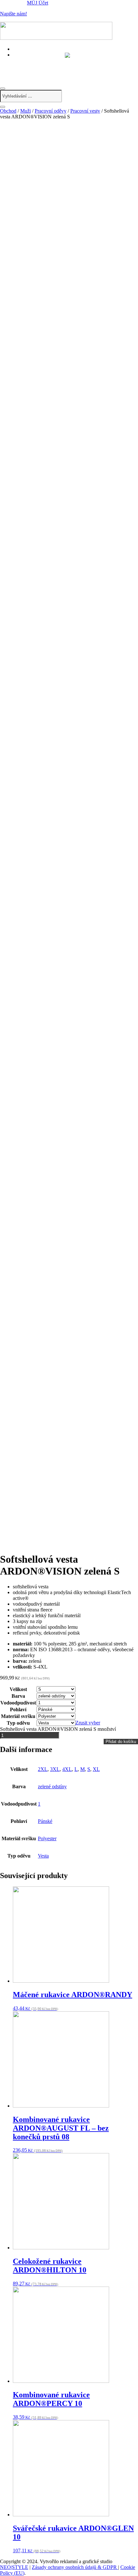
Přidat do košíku (121, 1742)
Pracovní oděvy (51, 111)
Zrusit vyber (88, 1723)
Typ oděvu (18, 1723)
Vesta (43, 1856)
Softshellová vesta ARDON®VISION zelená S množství (58, 1729)
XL (96, 1769)
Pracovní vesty (85, 111)
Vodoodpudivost (18, 1703)
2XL (43, 1769)
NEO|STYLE (14, 2567)
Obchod (8, 111)
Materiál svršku (18, 1716)
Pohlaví (18, 1709)
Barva (18, 1696)
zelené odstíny (52, 1786)
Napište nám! (13, 14)
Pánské (45, 1821)
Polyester (47, 1838)
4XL (67, 1769)
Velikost (18, 1689)
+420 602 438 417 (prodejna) (47, 61)
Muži (26, 111)
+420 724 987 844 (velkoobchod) (52, 68)
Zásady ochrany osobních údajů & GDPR (75, 2567)
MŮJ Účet (38, 3)
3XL (55, 1769)
